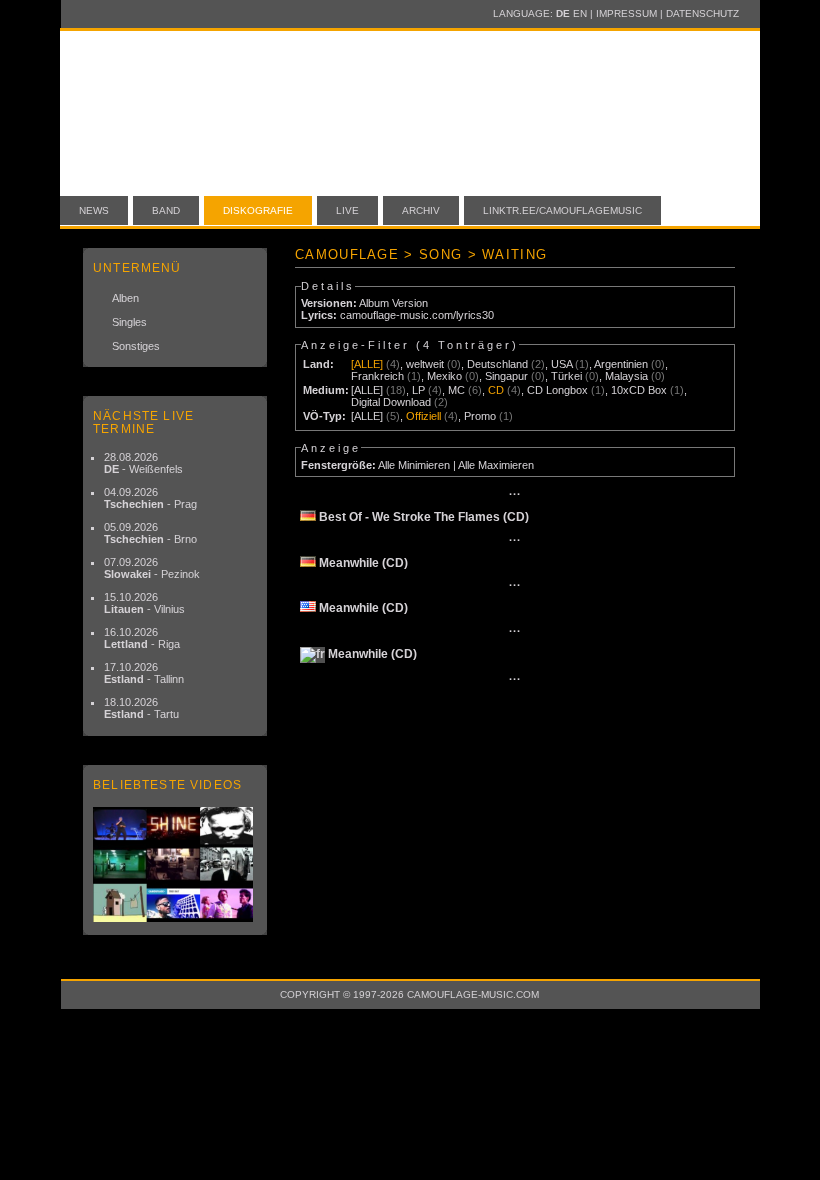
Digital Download (391, 402)
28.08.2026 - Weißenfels (143, 463)
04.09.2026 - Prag (150, 498)
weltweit (425, 364)
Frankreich (377, 376)
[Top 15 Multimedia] (175, 864)
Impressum (626, 13)
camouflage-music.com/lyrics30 (417, 315)
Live (347, 210)
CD (496, 390)
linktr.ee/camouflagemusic (562, 210)
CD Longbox (557, 390)
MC (456, 390)
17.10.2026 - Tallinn (144, 673)
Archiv (421, 210)
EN (580, 13)
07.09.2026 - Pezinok (152, 568)
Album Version (393, 303)
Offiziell (423, 416)
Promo (480, 416)
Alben (125, 298)
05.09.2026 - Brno (150, 533)
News (94, 210)
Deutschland (497, 364)
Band (166, 210)
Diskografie (258, 210)
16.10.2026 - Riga (142, 638)
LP (418, 390)
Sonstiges (136, 346)
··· (515, 494)
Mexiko (444, 376)
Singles (129, 322)
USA (561, 364)
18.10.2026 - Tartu (141, 708)
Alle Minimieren (414, 465)
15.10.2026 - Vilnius (144, 603)
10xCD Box (639, 390)
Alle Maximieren (496, 465)
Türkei (566, 376)
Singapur (506, 376)
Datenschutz (702, 13)
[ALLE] (367, 364)
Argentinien (621, 364)
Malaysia (626, 376)
